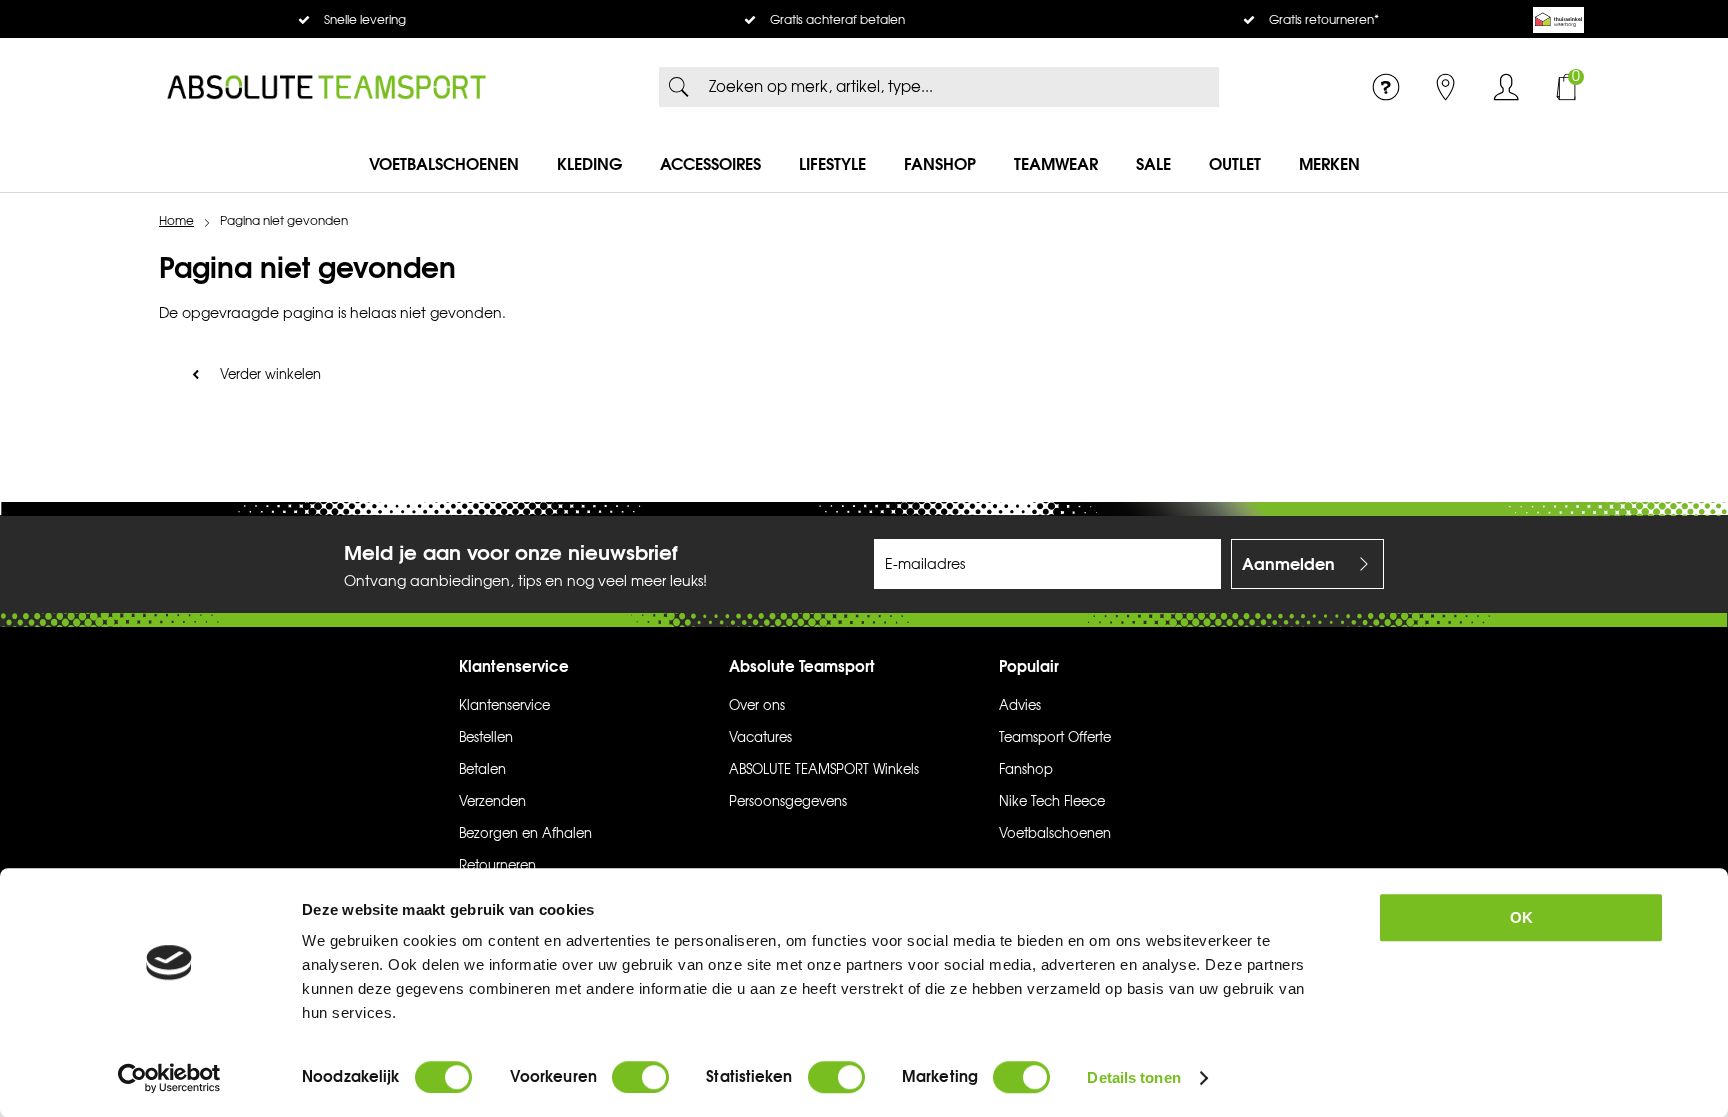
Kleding (589, 164)
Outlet (1235, 164)
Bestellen (486, 738)
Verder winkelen (270, 375)
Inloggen (1506, 87)
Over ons (757, 706)
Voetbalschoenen (444, 164)
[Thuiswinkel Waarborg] (1558, 20)
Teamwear (1056, 164)
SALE (1153, 164)
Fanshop (940, 164)
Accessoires (710, 164)
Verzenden (492, 802)
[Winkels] (1446, 87)
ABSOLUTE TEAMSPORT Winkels (824, 770)
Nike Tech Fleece (1052, 802)
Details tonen (1133, 1077)
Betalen (482, 770)
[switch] (640, 1077)
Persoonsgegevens (788, 802)
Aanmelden (1288, 564)
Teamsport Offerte (1055, 738)
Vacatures (760, 738)
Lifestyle (832, 164)
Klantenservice (504, 706)
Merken (1329, 164)
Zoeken (679, 87)
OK (1521, 917)
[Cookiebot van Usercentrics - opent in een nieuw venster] (169, 1078)
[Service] (1386, 87)
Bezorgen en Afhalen (525, 834)
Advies (1020, 706)
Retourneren (497, 866)
